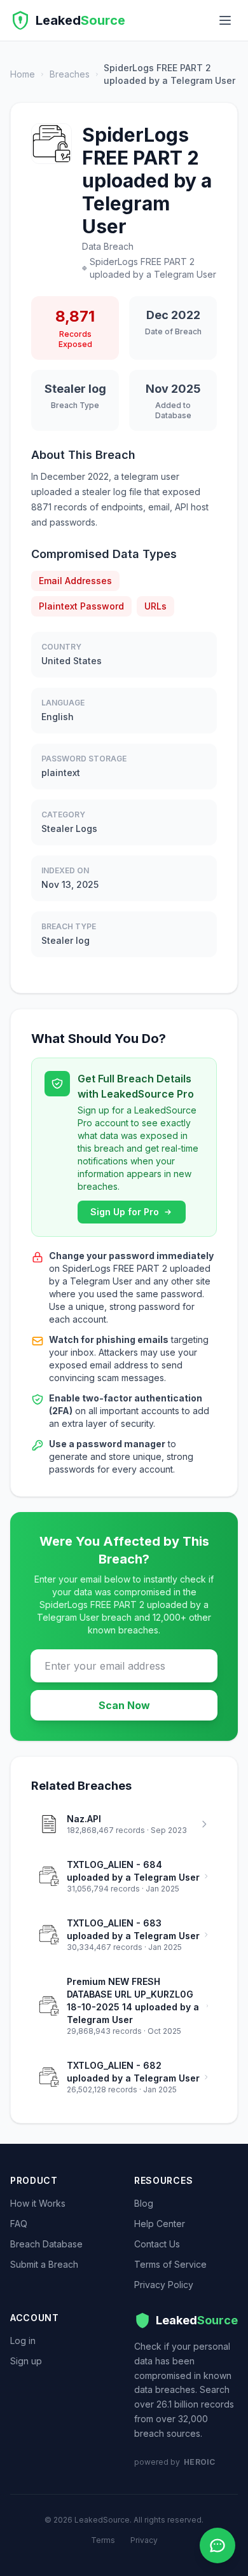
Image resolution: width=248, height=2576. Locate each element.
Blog (144, 2203)
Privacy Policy (164, 2285)
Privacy (144, 2540)
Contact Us (157, 2244)
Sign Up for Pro (125, 1212)
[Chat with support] (217, 2545)
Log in (23, 2341)
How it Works (38, 2203)
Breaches (70, 74)
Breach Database (46, 2244)
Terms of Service (170, 2264)
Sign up (26, 2361)
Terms (103, 2540)
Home (23, 74)
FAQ (19, 2224)
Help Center (160, 2224)
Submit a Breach (44, 2264)
